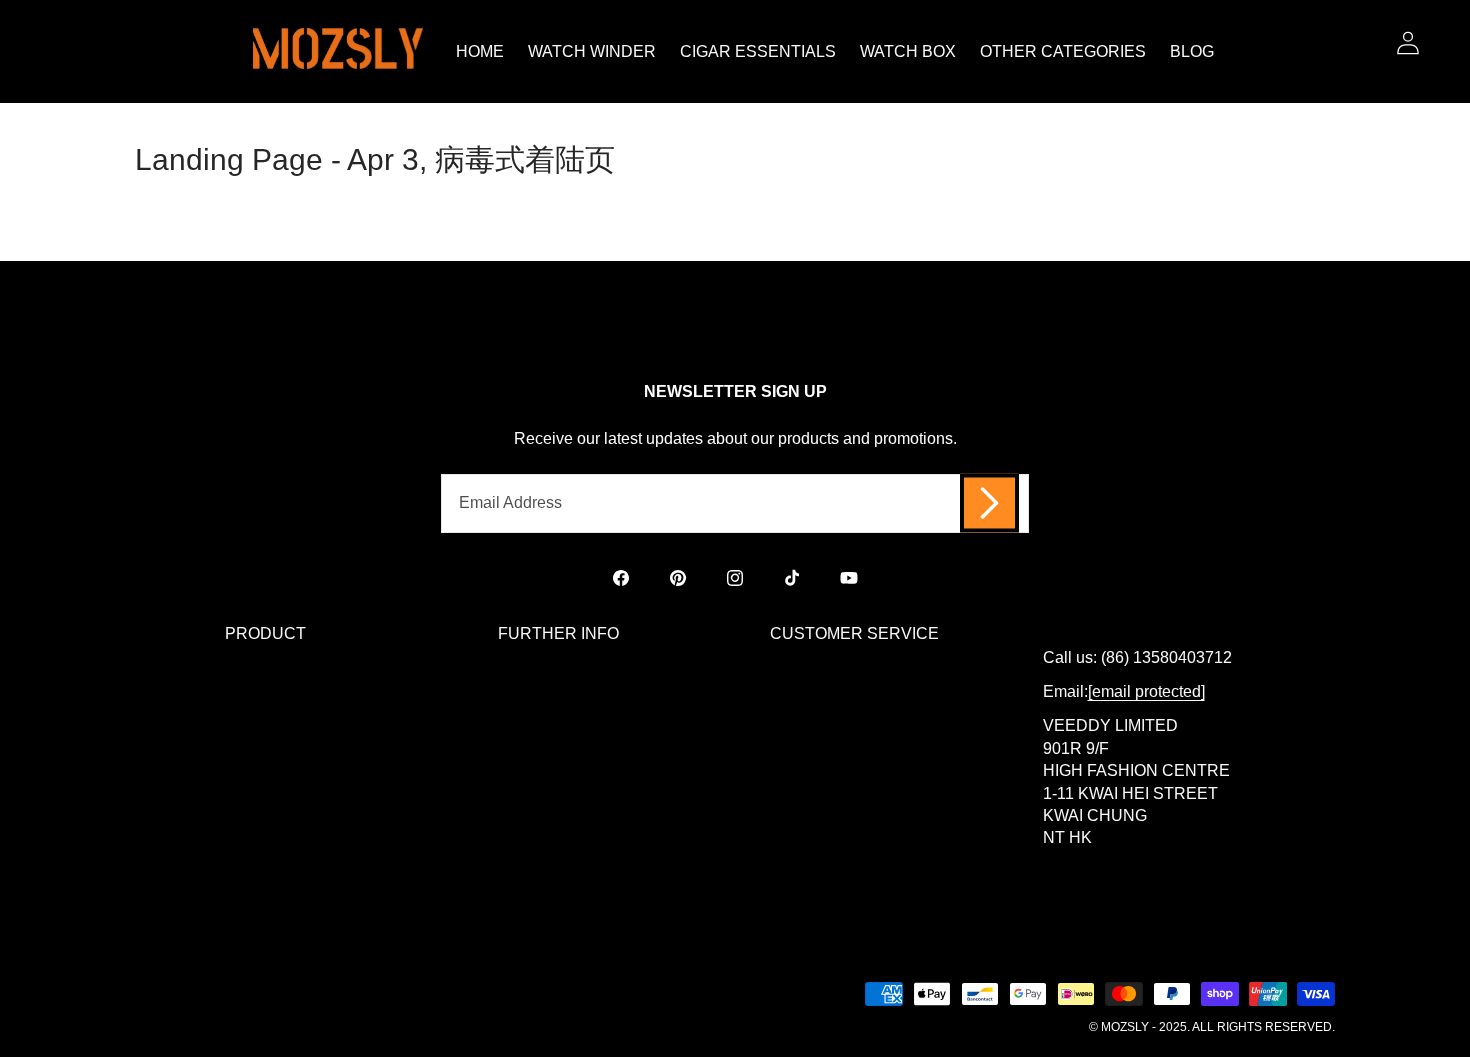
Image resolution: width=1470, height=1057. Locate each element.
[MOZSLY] (338, 51)
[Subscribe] (989, 503)
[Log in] (1407, 42)
